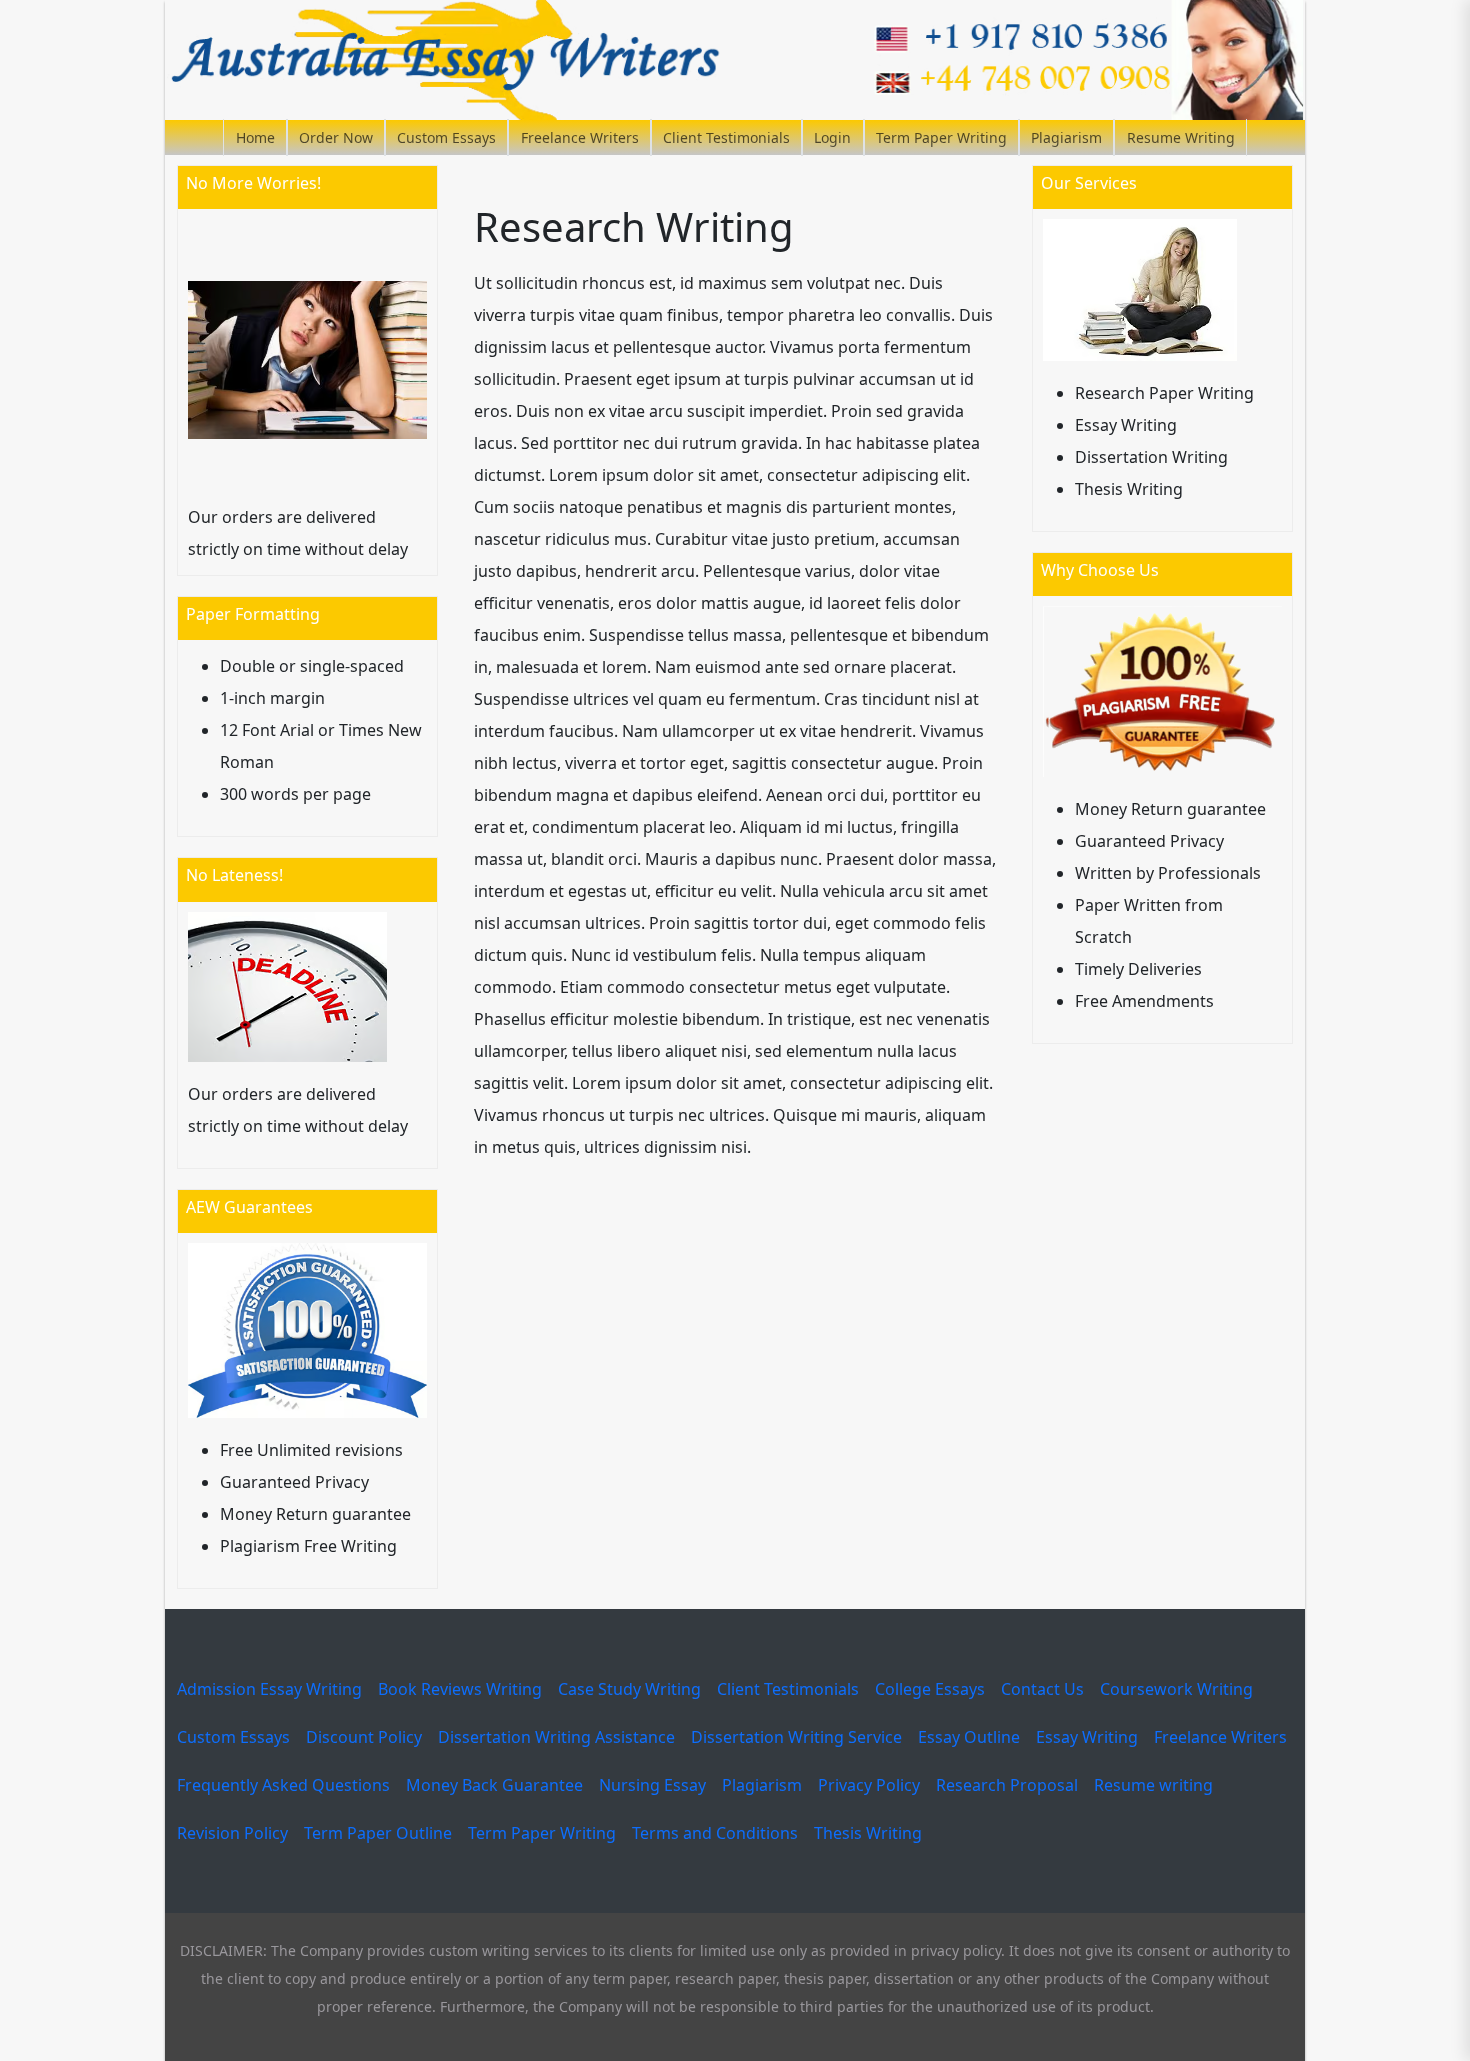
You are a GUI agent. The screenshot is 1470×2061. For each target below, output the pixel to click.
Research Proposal (1007, 1785)
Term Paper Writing (941, 137)
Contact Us (1042, 1689)
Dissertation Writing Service (796, 1737)
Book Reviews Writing (460, 1689)
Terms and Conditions (715, 1833)
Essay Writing (1087, 1737)
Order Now (336, 137)
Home (255, 137)
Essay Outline (969, 1737)
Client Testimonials (726, 137)
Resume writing (1153, 1785)
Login (832, 137)
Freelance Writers (580, 137)
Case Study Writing (629, 1689)
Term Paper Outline (378, 1833)
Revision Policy (232, 1833)
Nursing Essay (652, 1785)
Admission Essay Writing (269, 1689)
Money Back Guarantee (494, 1785)
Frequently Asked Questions (283, 1785)
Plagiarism (1066, 137)
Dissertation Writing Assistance (556, 1737)
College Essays (930, 1689)
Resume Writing (1181, 137)
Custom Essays (446, 137)
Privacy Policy (869, 1785)
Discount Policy (364, 1737)
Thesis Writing (868, 1833)
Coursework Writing (1176, 1689)
